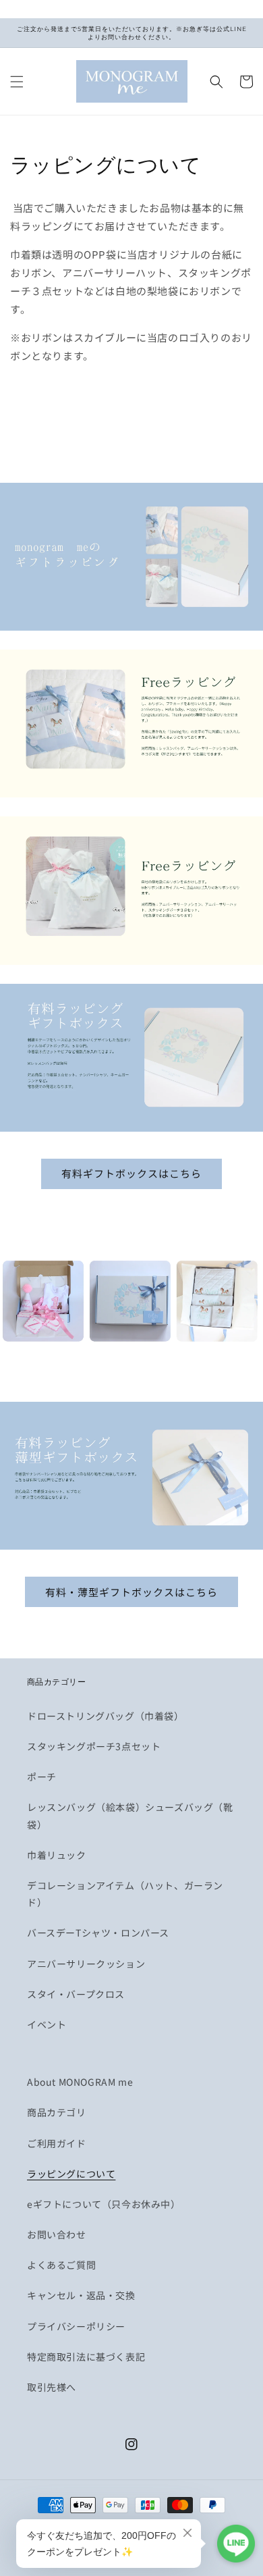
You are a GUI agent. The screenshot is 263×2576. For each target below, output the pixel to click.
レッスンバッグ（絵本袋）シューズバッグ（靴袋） (130, 1815)
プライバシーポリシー (76, 2326)
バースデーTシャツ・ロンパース (98, 1933)
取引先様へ (52, 2387)
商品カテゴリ (57, 2112)
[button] (17, 82)
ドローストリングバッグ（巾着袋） (106, 1716)
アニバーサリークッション (86, 1964)
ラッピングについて (71, 2174)
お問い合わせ (57, 2234)
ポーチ (42, 1777)
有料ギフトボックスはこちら (131, 1173)
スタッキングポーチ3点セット (94, 1746)
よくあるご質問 (61, 2265)
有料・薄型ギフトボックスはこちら (131, 1592)
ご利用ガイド (57, 2143)
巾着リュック (57, 1855)
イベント (47, 2024)
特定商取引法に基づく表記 (86, 2357)
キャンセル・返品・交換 (81, 2295)
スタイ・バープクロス (76, 1994)
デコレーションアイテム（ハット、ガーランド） (125, 1894)
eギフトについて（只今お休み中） (104, 2204)
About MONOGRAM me (80, 2082)
